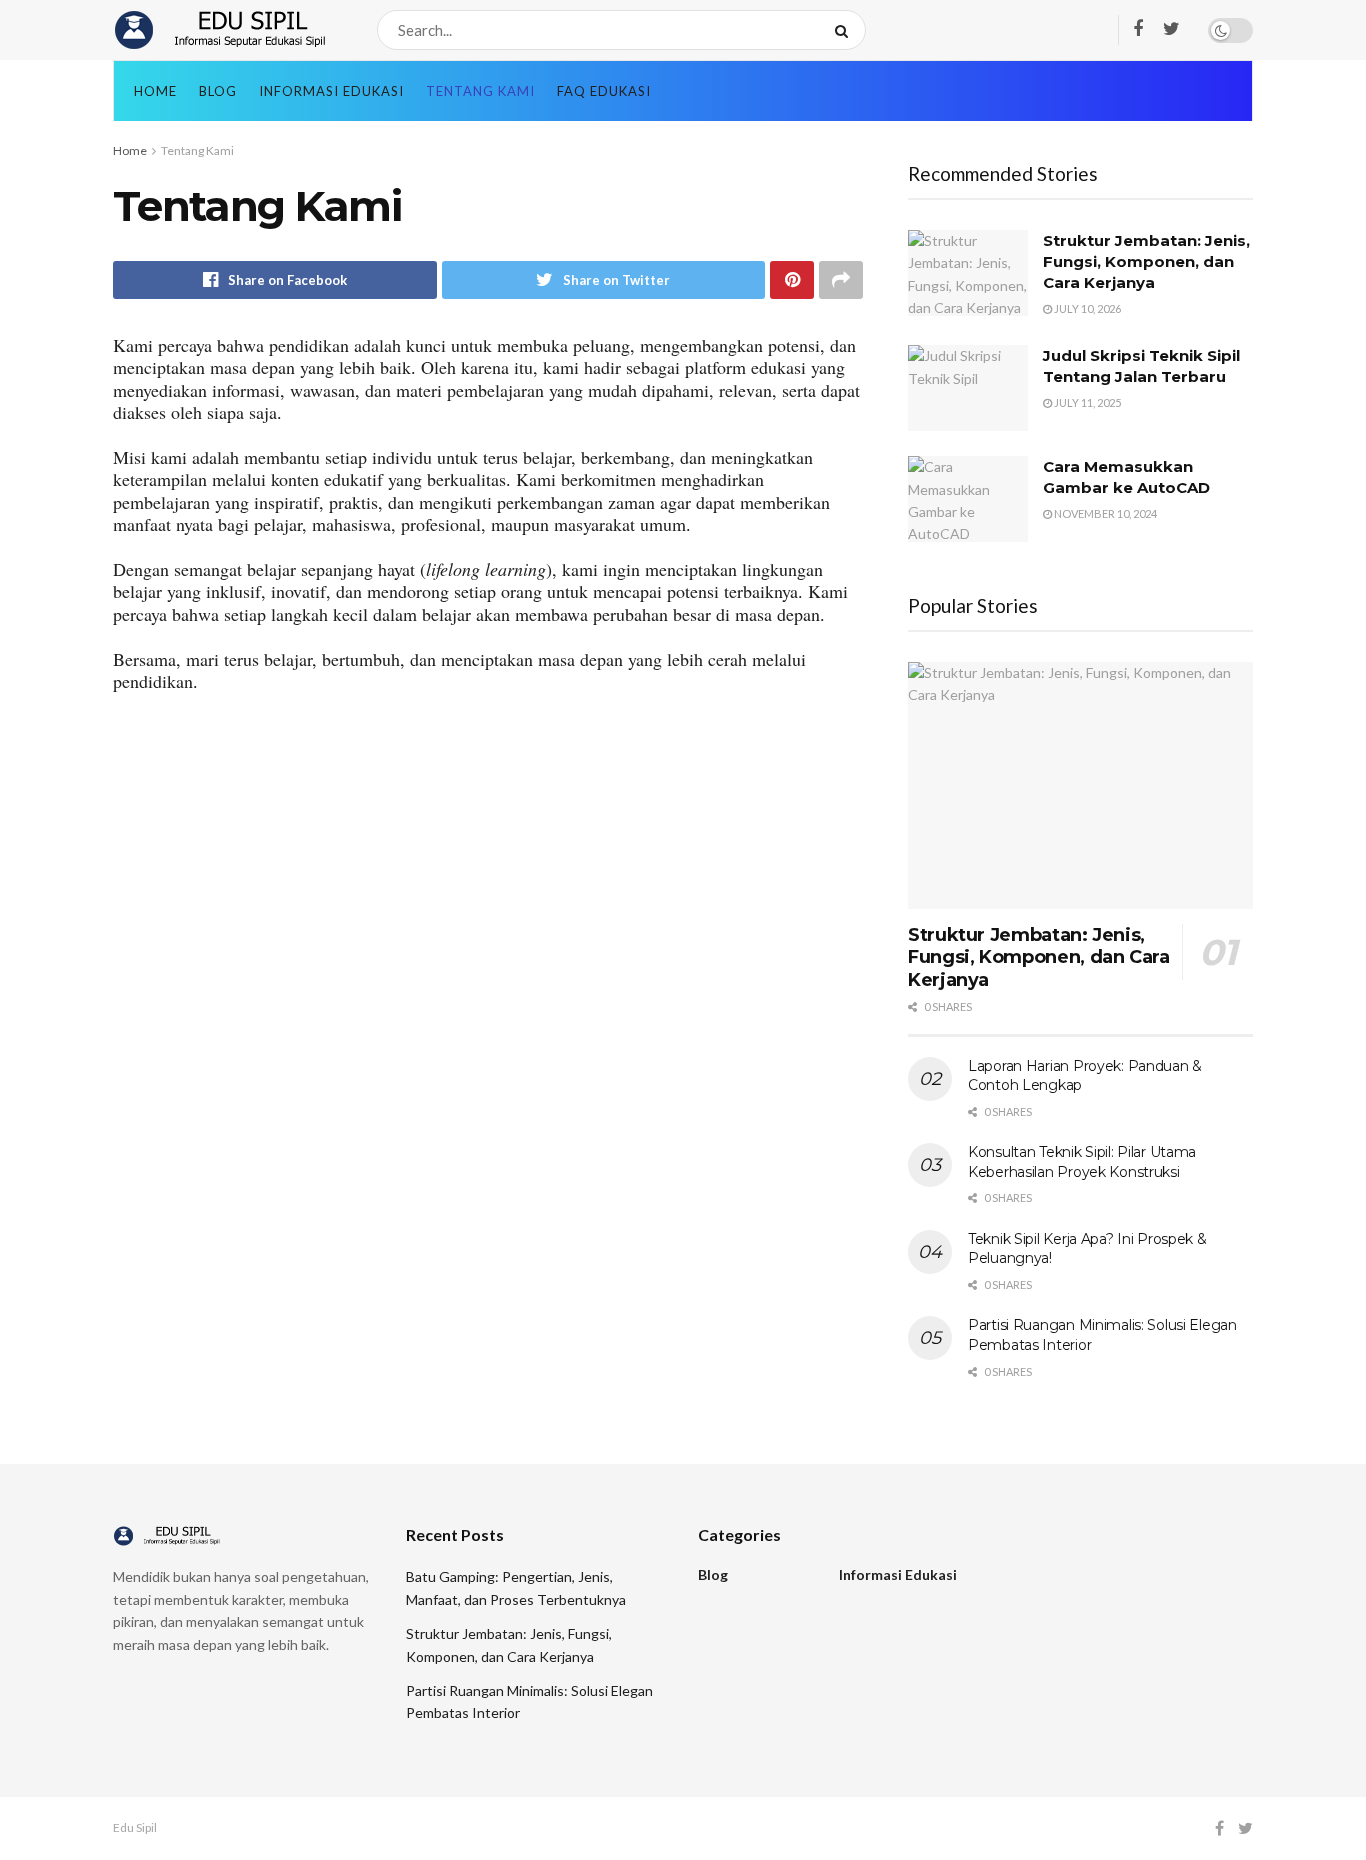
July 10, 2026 (1086, 308)
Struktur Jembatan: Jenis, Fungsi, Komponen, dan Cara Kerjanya (1146, 261)
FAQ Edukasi (604, 91)
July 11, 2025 (1086, 402)
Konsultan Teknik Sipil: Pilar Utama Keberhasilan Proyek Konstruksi (1082, 1162)
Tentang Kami (480, 91)
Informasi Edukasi (331, 91)
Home (155, 91)
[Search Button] (845, 30)
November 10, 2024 (1104, 513)
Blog (218, 91)
